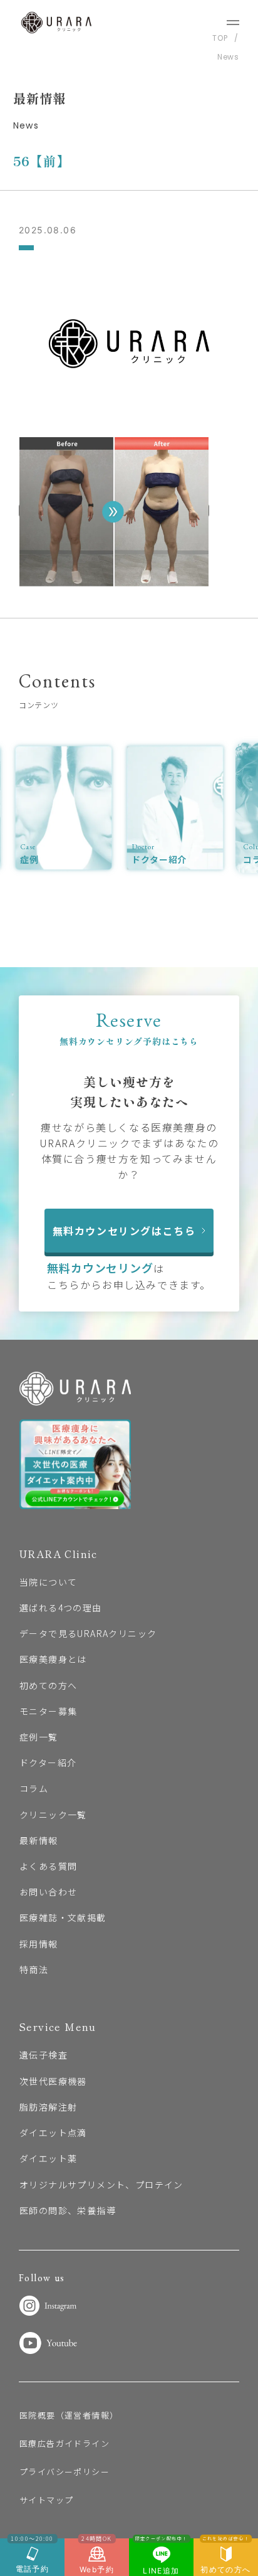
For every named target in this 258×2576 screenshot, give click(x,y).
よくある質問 (48, 1866)
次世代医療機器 (53, 2081)
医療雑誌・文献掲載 (63, 1917)
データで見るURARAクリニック (88, 1633)
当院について (48, 1582)
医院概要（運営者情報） (69, 2415)
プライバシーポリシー (64, 2472)
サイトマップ (46, 2500)
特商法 (34, 1969)
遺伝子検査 (44, 2055)
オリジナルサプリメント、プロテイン (101, 2185)
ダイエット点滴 (53, 2133)
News (228, 57)
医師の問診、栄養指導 (68, 2210)
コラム (34, 1788)
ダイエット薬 (48, 2158)
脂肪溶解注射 (48, 2107)
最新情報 (39, 1840)
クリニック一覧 (53, 1815)
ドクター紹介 (48, 1762)
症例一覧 (39, 1737)
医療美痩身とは (53, 1659)
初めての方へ (48, 1685)
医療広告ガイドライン (64, 2443)
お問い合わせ (48, 1892)
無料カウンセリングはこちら (124, 1231)
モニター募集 (48, 1711)
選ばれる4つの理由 (61, 1608)
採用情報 (39, 1944)
